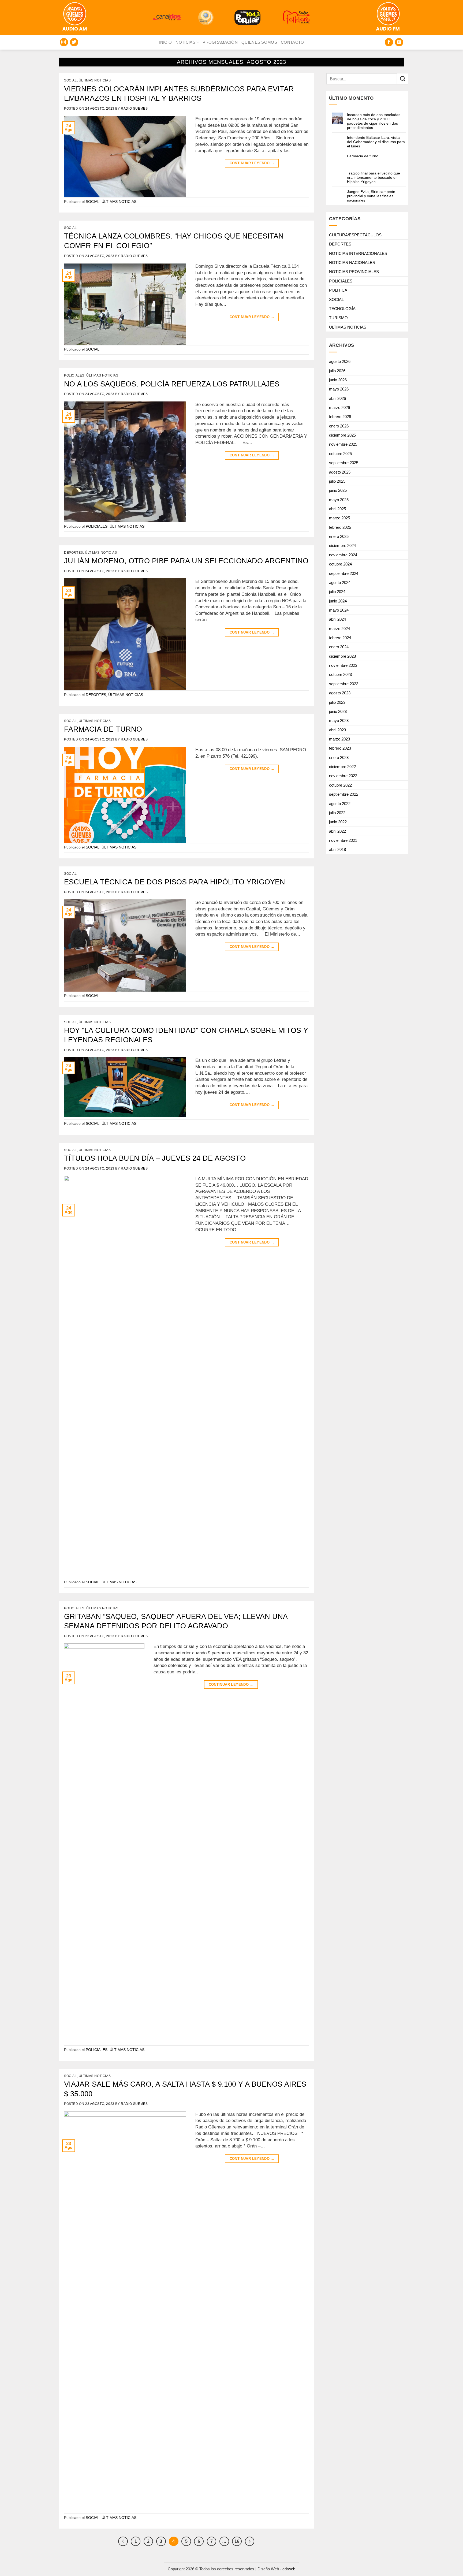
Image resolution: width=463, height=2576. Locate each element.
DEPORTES (74, 553)
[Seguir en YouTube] (399, 42)
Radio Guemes (134, 109)
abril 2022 (337, 831)
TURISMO (338, 318)
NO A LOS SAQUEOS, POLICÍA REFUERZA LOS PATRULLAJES (172, 384)
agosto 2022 (340, 804)
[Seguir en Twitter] (74, 42)
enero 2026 (339, 426)
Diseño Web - (276, 2569)
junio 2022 (338, 822)
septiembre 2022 (344, 794)
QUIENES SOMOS (259, 42)
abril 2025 (337, 509)
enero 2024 (339, 647)
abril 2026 (337, 398)
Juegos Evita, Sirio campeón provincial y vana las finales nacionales (371, 196)
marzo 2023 (339, 739)
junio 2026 (338, 380)
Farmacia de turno (363, 156)
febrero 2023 (340, 748)
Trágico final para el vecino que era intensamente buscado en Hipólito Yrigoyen (374, 177)
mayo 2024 (339, 610)
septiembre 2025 (344, 463)
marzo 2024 (339, 629)
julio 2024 (337, 592)
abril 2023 (337, 730)
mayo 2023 (339, 721)
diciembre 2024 (342, 546)
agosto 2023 (340, 693)
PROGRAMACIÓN (220, 42)
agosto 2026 (340, 361)
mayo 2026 (339, 389)
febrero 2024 (340, 638)
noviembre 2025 (343, 444)
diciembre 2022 (342, 767)
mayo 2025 (339, 500)
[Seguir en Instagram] (64, 42)
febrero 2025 (340, 527)
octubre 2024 (340, 564)
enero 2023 (339, 757)
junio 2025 (338, 490)
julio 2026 (337, 371)
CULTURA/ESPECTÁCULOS (355, 235)
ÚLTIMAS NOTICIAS (95, 80)
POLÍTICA (338, 290)
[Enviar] (403, 79)
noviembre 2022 (343, 776)
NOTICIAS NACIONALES (352, 263)
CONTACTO (292, 42)
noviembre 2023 (343, 665)
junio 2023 (338, 711)
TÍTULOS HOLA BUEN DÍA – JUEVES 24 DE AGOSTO (155, 1158)
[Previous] (123, 2541)
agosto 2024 (340, 582)
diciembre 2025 (342, 435)
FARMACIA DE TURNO (103, 729)
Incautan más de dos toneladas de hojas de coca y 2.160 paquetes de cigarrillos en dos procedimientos (374, 121)
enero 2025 (339, 536)
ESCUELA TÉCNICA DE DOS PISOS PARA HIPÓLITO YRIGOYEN (175, 882)
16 (237, 2541)
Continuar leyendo (252, 163)
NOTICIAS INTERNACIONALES (358, 253)
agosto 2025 (340, 472)
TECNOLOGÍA (342, 309)
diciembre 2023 (342, 656)
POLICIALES (74, 375)
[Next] (250, 2541)
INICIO (166, 42)
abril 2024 (337, 619)
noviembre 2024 (343, 555)
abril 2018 (337, 849)
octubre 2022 (340, 785)
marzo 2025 (339, 518)
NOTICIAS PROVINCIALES (354, 272)
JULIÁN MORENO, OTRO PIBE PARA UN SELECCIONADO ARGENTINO (186, 561)
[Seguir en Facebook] (389, 42)
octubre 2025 (340, 454)
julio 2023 (337, 702)
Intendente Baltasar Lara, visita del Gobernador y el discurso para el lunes (376, 142)
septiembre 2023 (344, 684)
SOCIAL (70, 80)
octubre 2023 (340, 674)
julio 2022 (337, 813)
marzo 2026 (339, 407)
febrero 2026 (340, 417)
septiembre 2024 (344, 573)
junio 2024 (338, 601)
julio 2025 (337, 481)
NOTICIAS (185, 42)
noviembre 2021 (343, 840)
